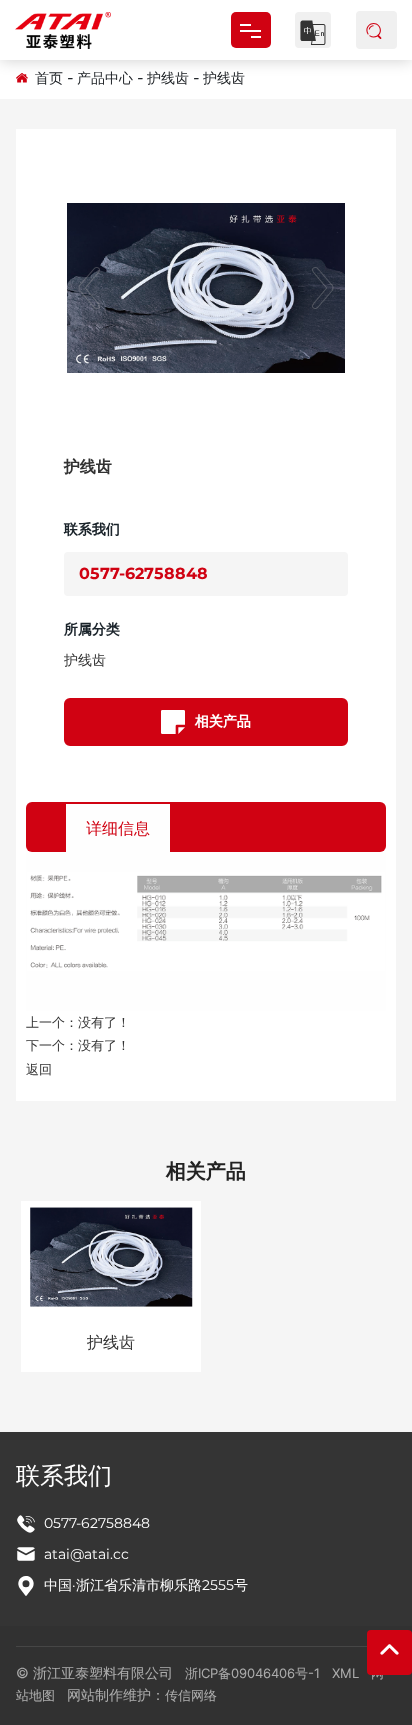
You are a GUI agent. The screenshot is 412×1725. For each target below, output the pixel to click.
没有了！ (104, 1022)
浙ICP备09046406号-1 (252, 1673)
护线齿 (168, 77)
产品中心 (105, 77)
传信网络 (191, 1695)
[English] (313, 30)
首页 (49, 77)
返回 (39, 1069)
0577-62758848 (143, 573)
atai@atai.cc (86, 1554)
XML (345, 1673)
